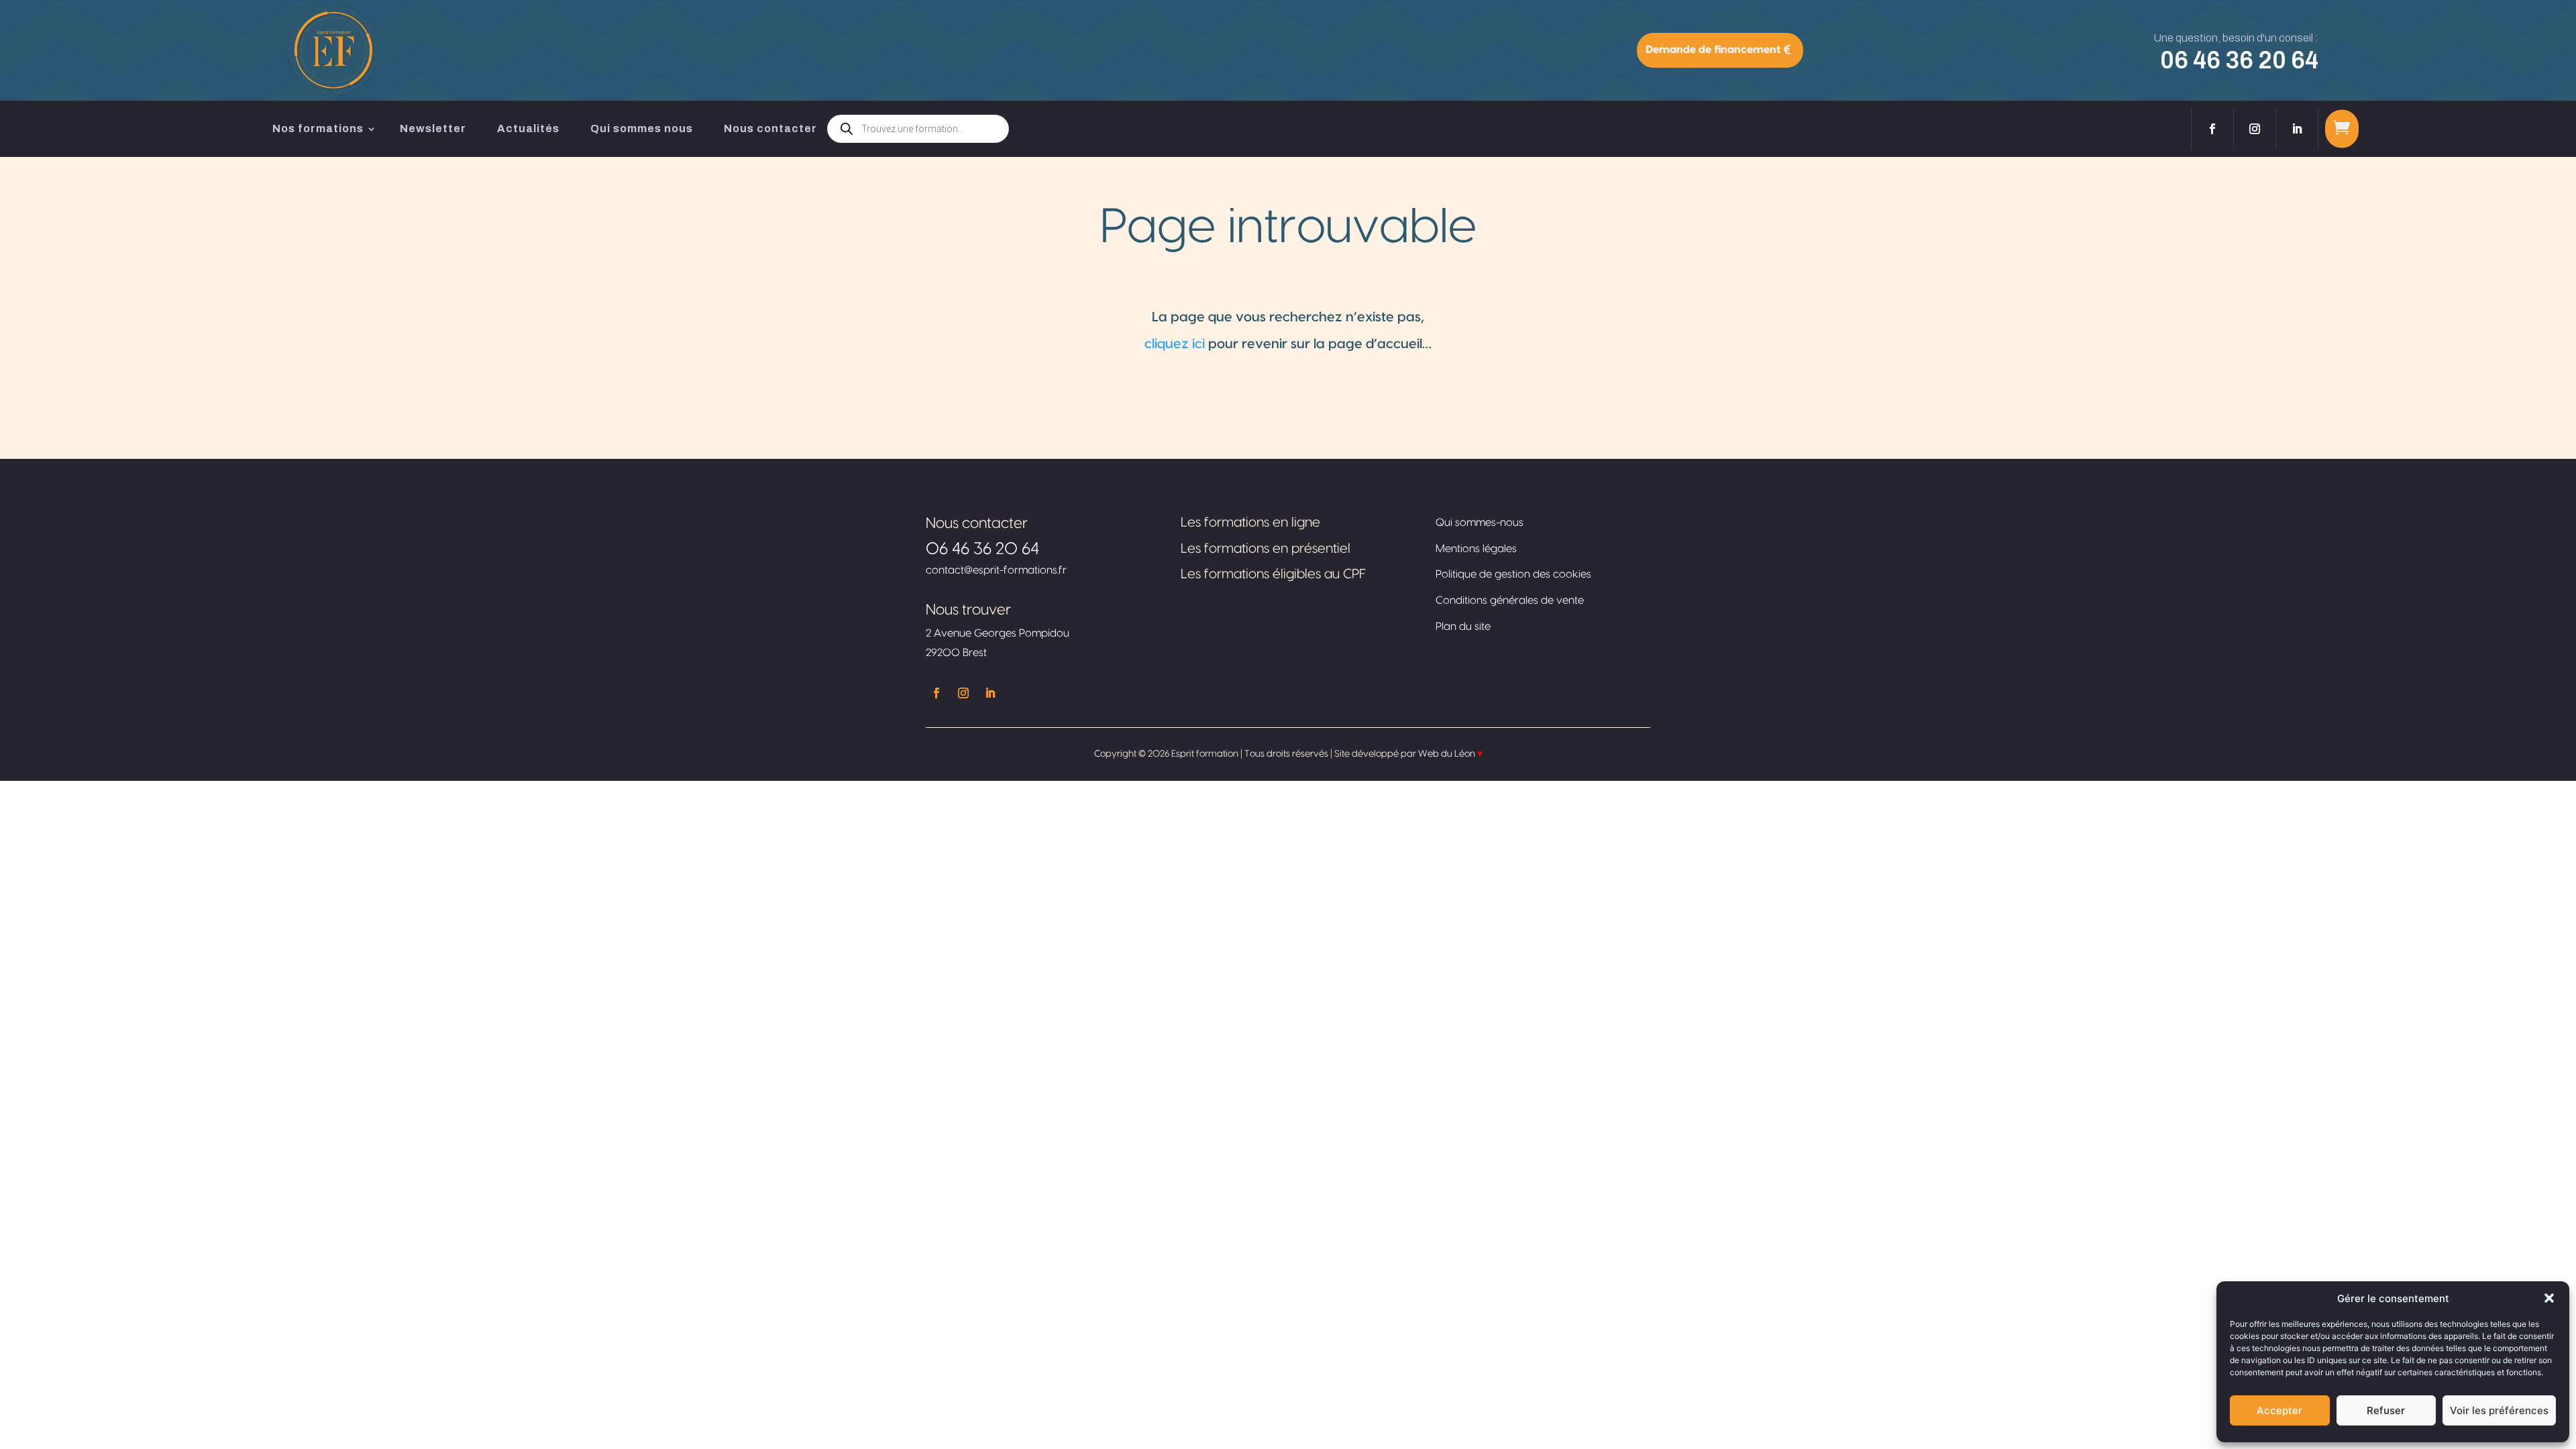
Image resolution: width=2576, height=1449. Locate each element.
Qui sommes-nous (1480, 523)
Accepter (2279, 1410)
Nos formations (318, 128)
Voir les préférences (2499, 1410)
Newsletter (433, 128)
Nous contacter (770, 128)
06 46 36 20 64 (2239, 60)
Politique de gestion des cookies (1513, 574)
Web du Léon (1450, 754)
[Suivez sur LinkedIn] (2297, 129)
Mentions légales (1476, 549)
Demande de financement (1713, 50)
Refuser (2386, 1410)
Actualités (528, 128)
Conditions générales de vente (1510, 600)
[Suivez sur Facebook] (2212, 129)
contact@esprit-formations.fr (996, 570)
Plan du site (1463, 627)
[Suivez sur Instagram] (2255, 129)
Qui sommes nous (642, 128)
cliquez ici (1175, 344)
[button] (2549, 1298)
